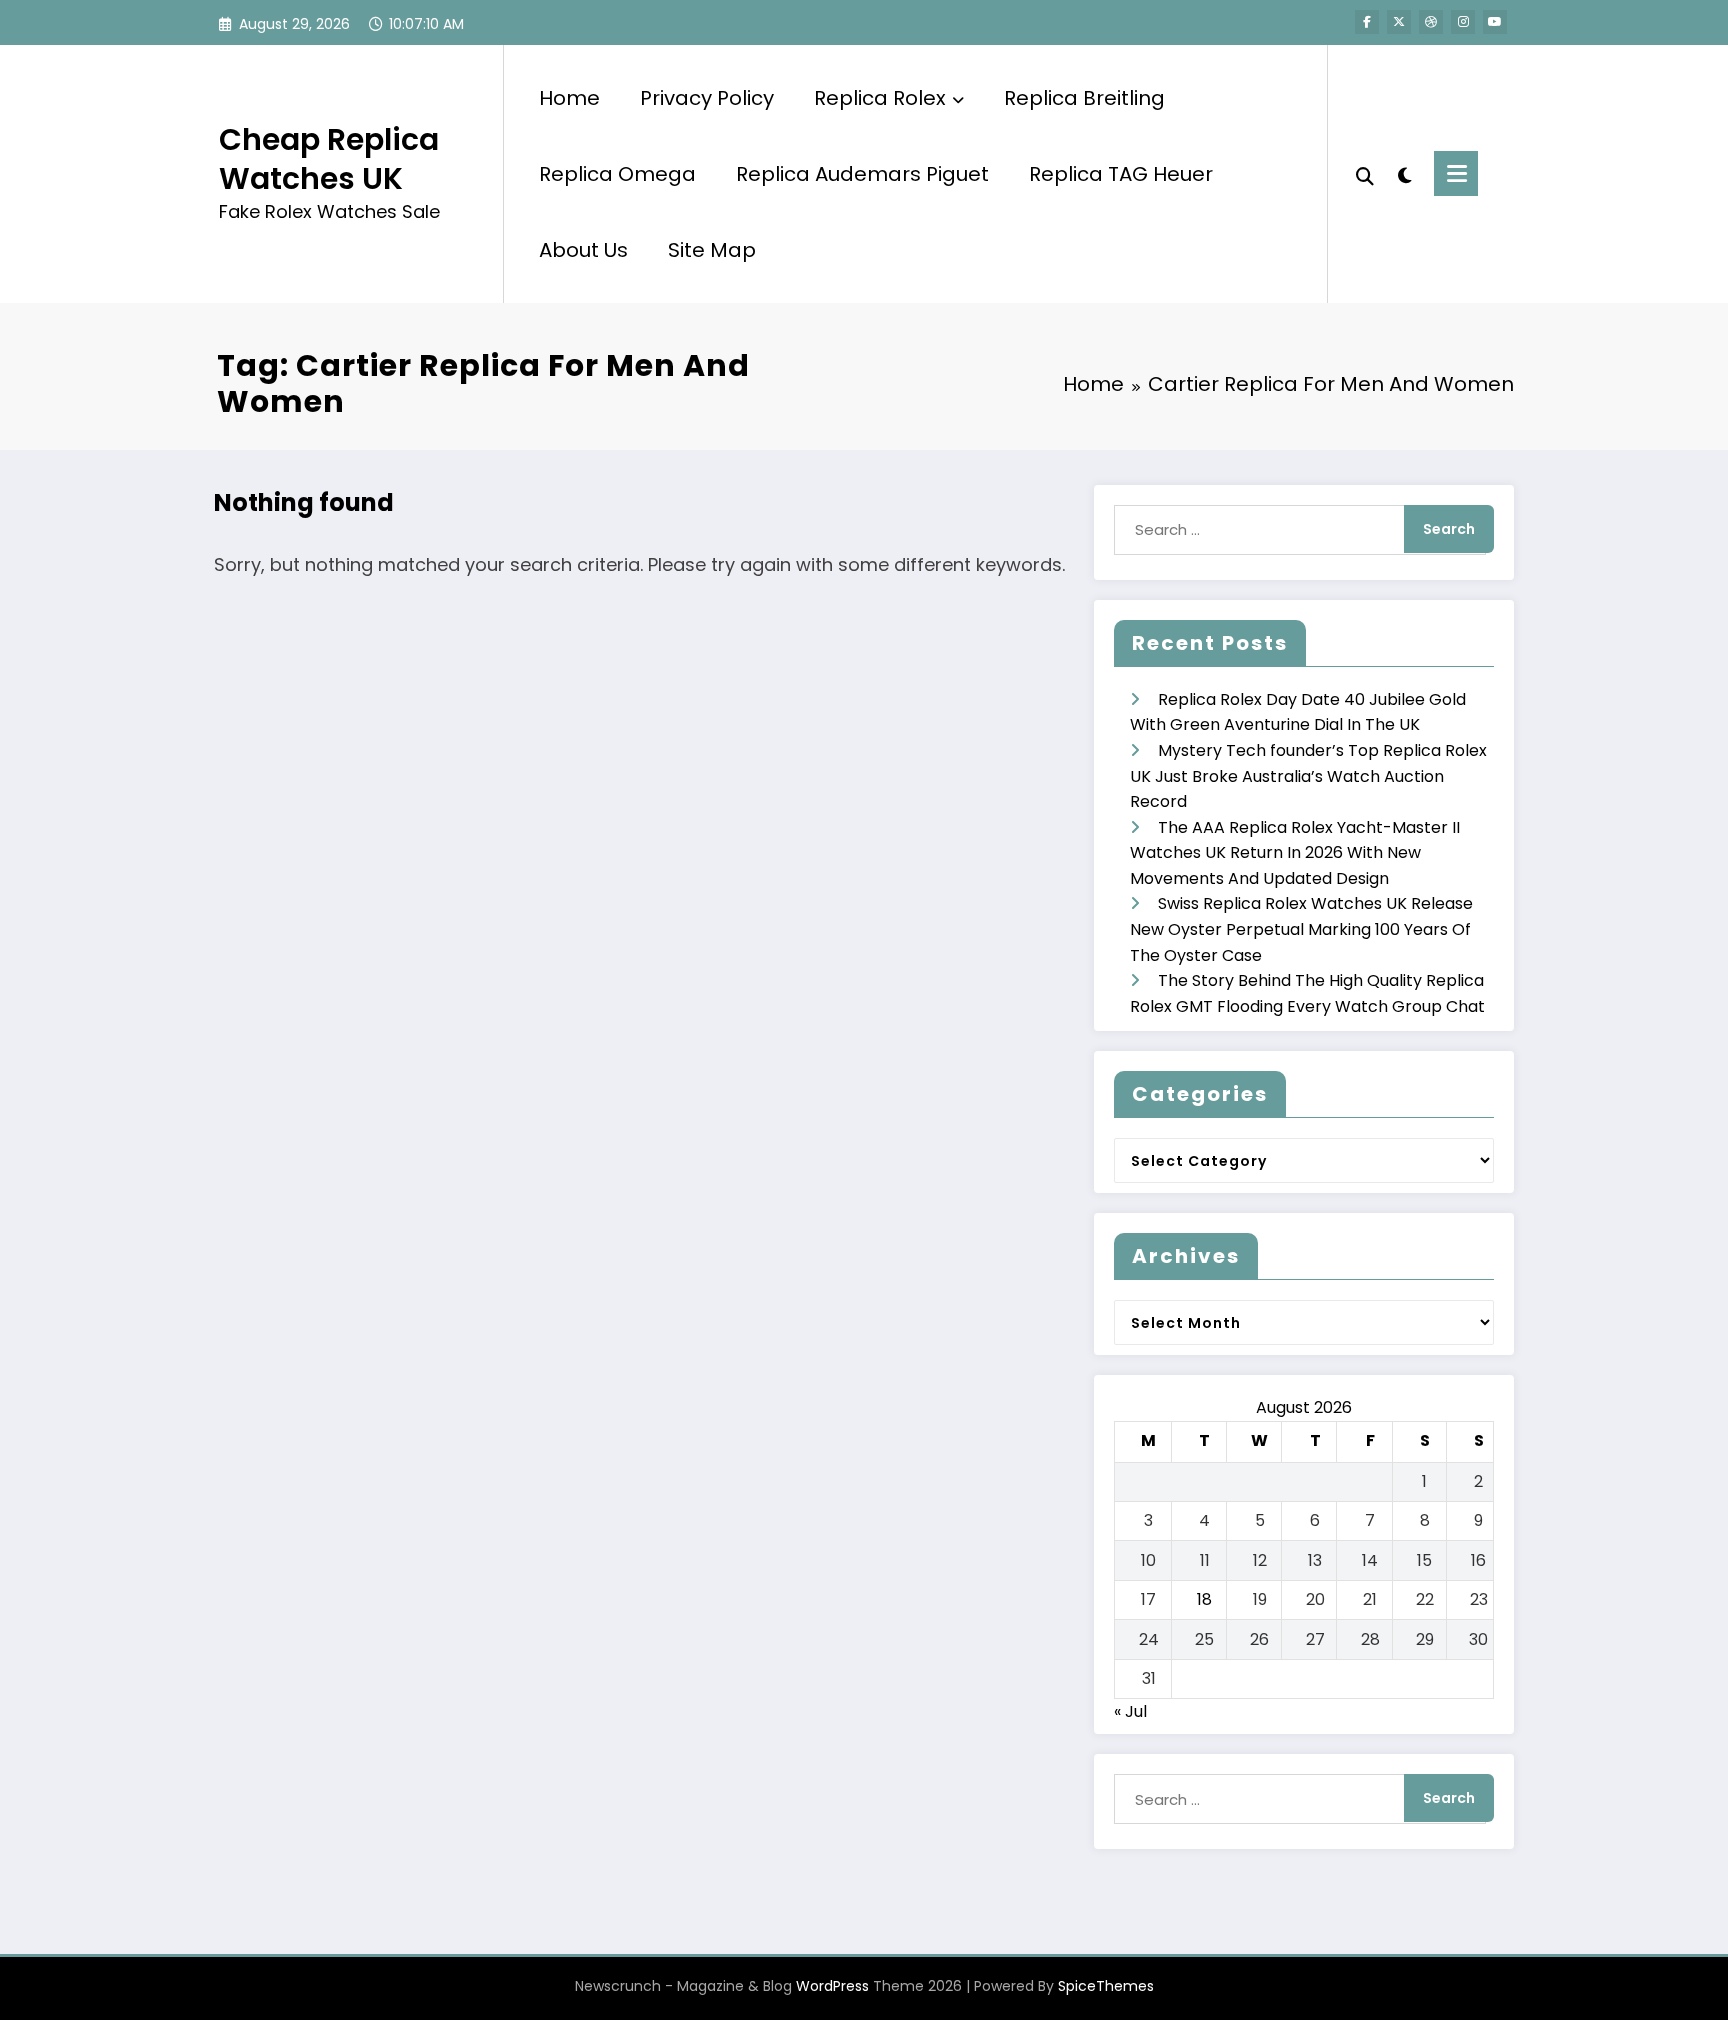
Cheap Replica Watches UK (329, 159)
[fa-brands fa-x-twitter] (1399, 22)
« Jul (1130, 1711)
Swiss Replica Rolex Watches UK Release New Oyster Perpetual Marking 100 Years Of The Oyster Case (1301, 929)
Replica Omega (617, 174)
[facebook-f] (1367, 22)
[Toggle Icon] (1456, 173)
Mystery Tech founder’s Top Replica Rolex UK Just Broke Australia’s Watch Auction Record (1308, 776)
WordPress (832, 1986)
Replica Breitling (1084, 98)
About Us (583, 250)
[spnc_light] (1404, 173)
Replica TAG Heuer (1121, 174)
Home (569, 98)
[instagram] (1463, 22)
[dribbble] (1431, 22)
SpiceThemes (1106, 1986)
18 (1204, 1599)
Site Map (712, 250)
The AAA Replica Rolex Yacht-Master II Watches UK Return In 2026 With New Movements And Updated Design (1295, 853)
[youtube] (1495, 22)
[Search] (1365, 174)
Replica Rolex (880, 98)
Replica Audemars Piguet (862, 174)
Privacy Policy (707, 98)
